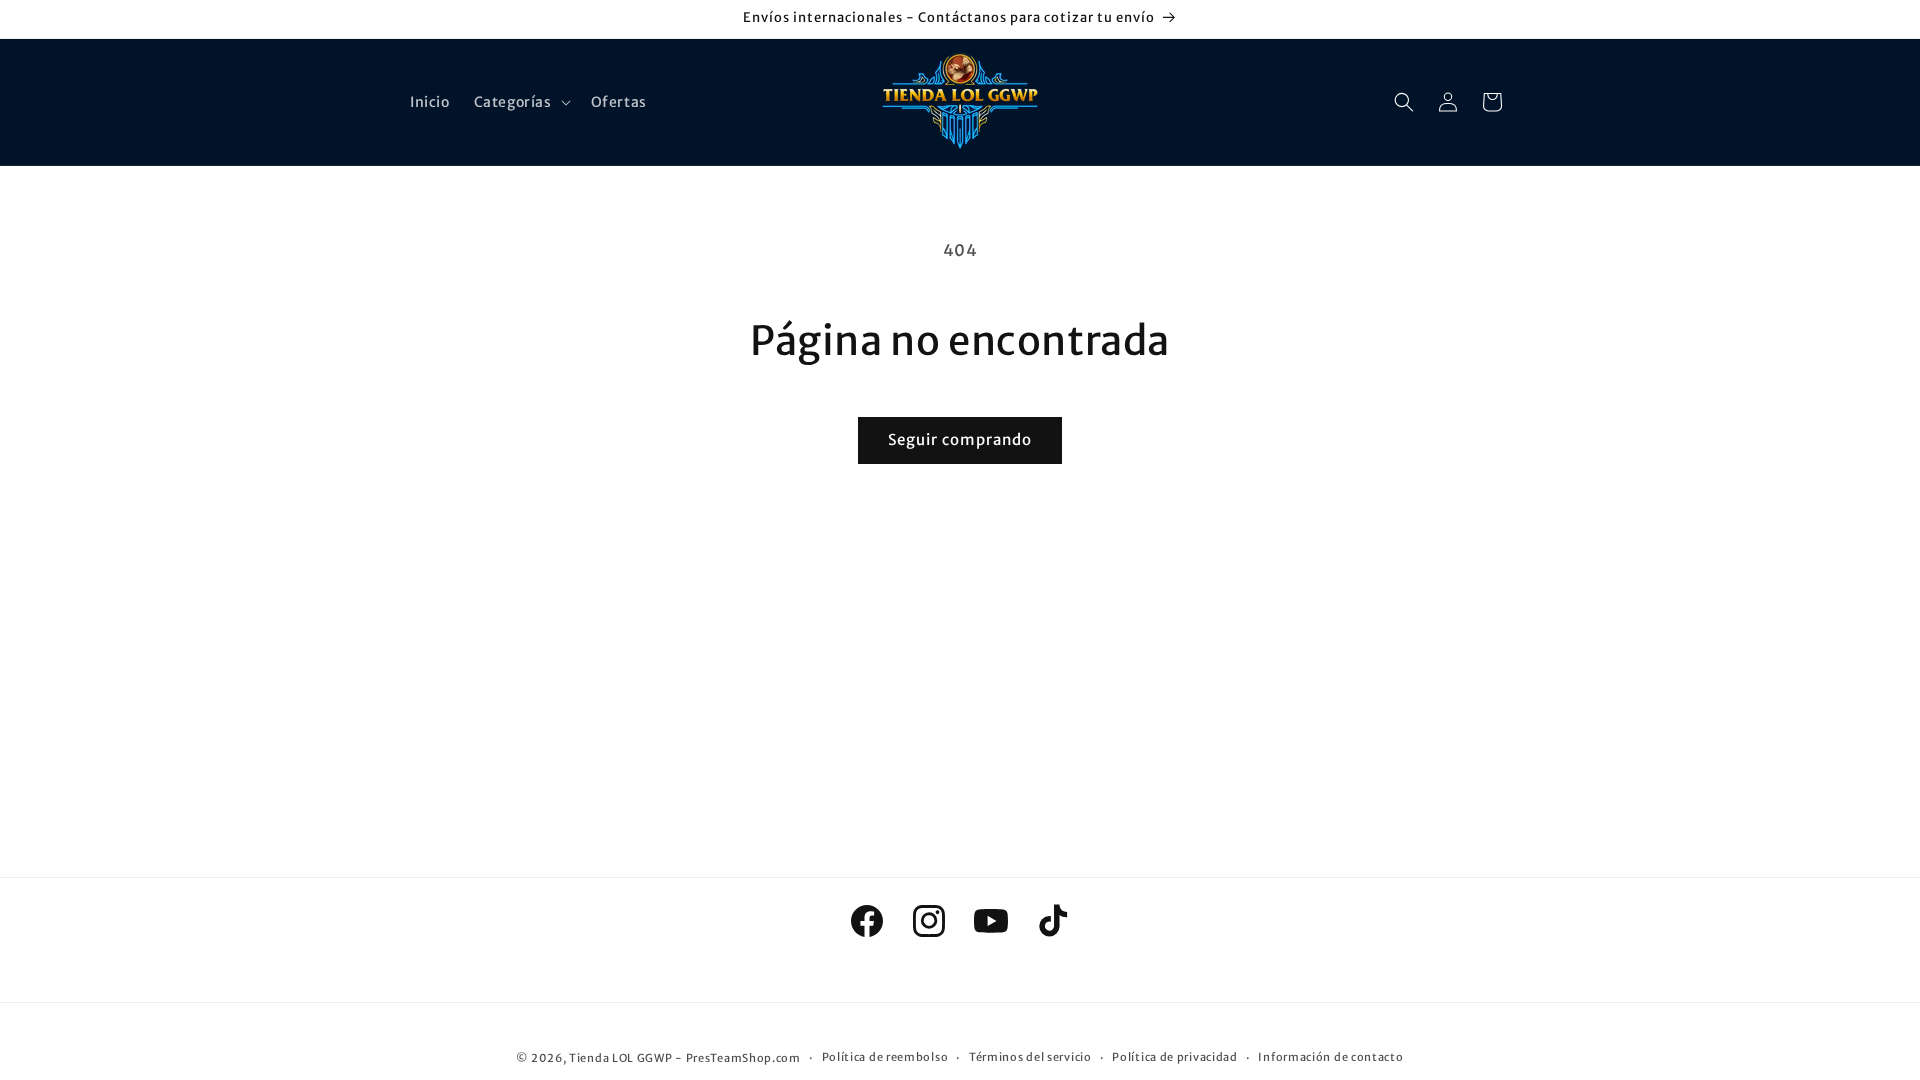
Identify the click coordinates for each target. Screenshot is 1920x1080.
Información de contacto (1330, 1057)
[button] (520, 102)
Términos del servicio (1030, 1057)
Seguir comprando (960, 439)
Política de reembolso (885, 1057)
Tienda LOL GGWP (621, 1058)
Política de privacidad (1174, 1057)
